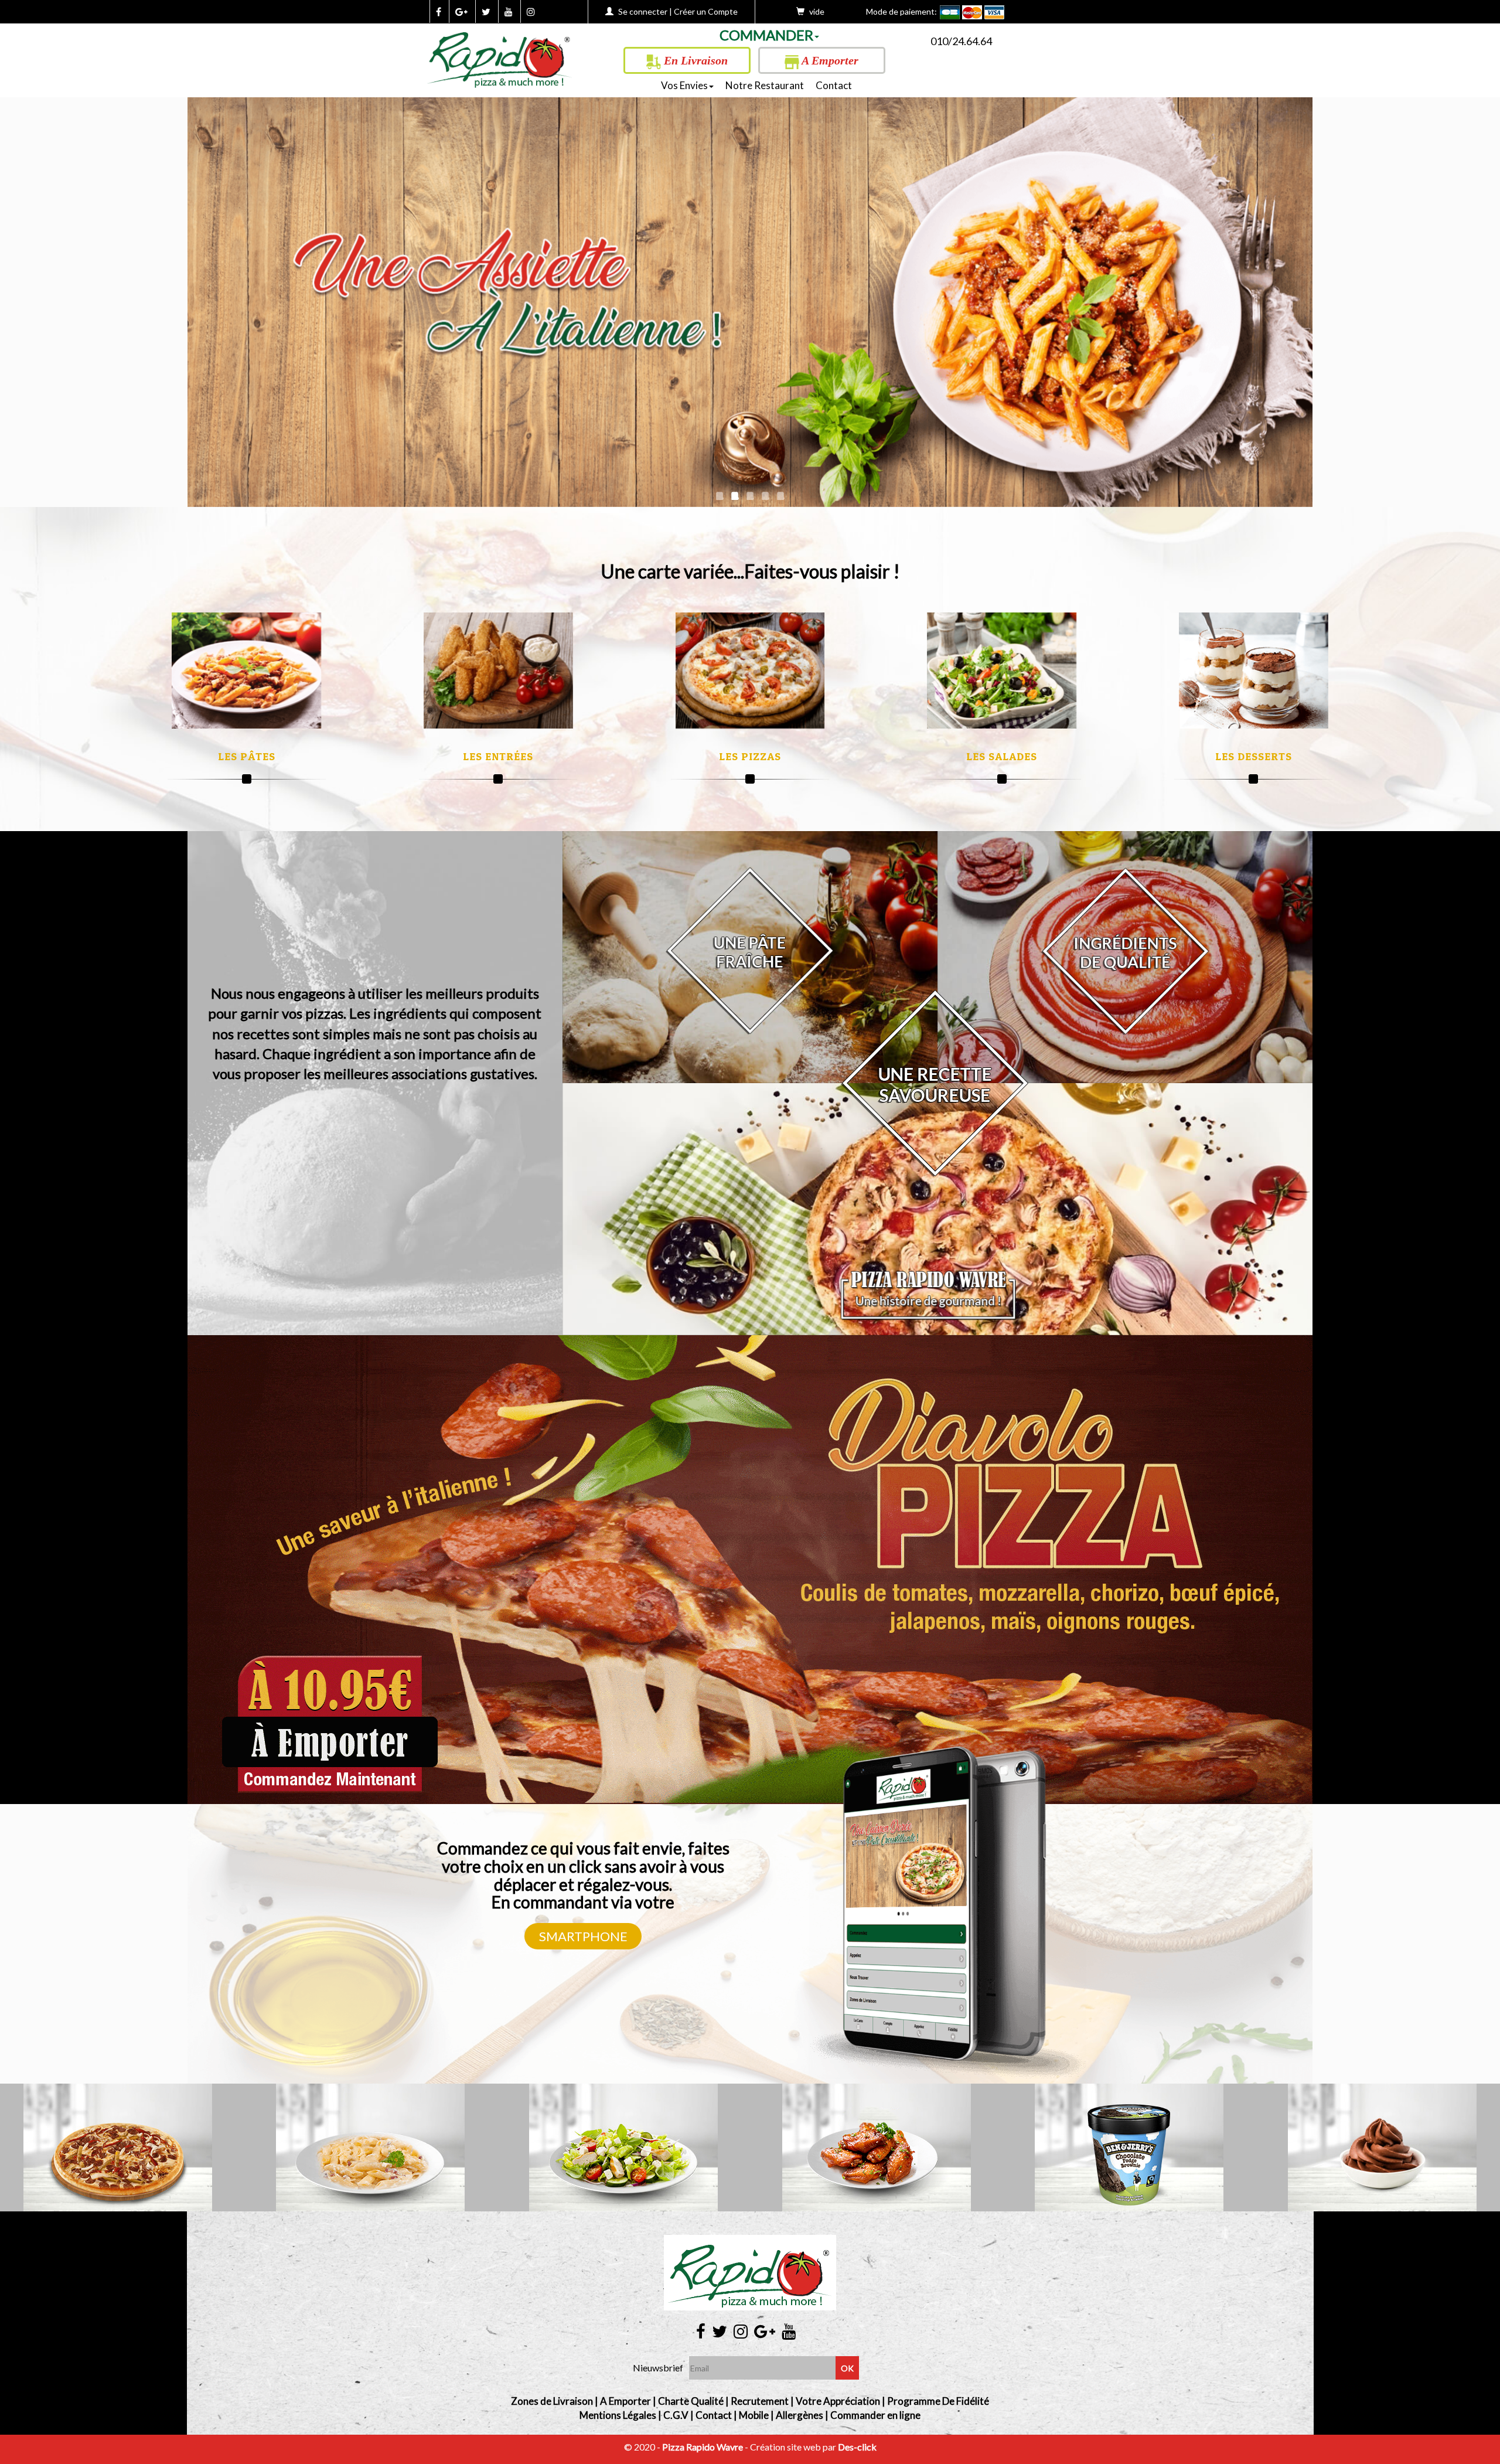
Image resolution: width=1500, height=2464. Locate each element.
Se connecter (643, 11)
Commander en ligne (875, 2415)
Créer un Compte (706, 11)
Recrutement (760, 2401)
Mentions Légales (618, 2415)
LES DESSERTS (1254, 756)
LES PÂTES (247, 756)
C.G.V (676, 2415)
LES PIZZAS (750, 756)
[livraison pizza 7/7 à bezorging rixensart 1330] (750, 671)
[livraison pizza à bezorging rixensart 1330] (500, 56)
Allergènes (800, 2415)
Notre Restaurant (765, 85)
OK (847, 2368)
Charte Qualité (691, 2401)
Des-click (857, 2447)
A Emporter (829, 60)
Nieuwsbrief (658, 2368)
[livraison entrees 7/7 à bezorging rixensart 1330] (498, 671)
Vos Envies (684, 85)
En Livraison (694, 60)
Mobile (754, 2415)
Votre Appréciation (838, 2401)
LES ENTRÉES (498, 756)
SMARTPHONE (583, 1936)
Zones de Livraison (552, 2401)
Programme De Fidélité (938, 2401)
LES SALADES (1002, 756)
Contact (834, 85)
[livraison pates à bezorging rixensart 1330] (246, 671)
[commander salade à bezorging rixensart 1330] (1002, 671)
